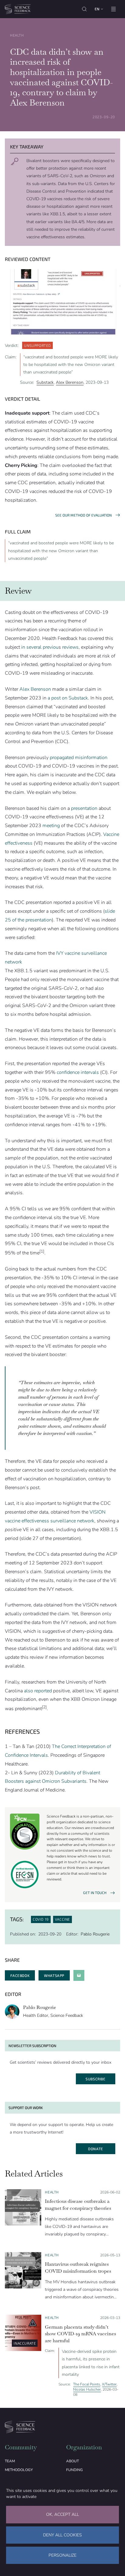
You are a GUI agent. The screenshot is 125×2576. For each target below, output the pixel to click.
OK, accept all (62, 2514)
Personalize (62, 2555)
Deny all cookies (62, 2535)
